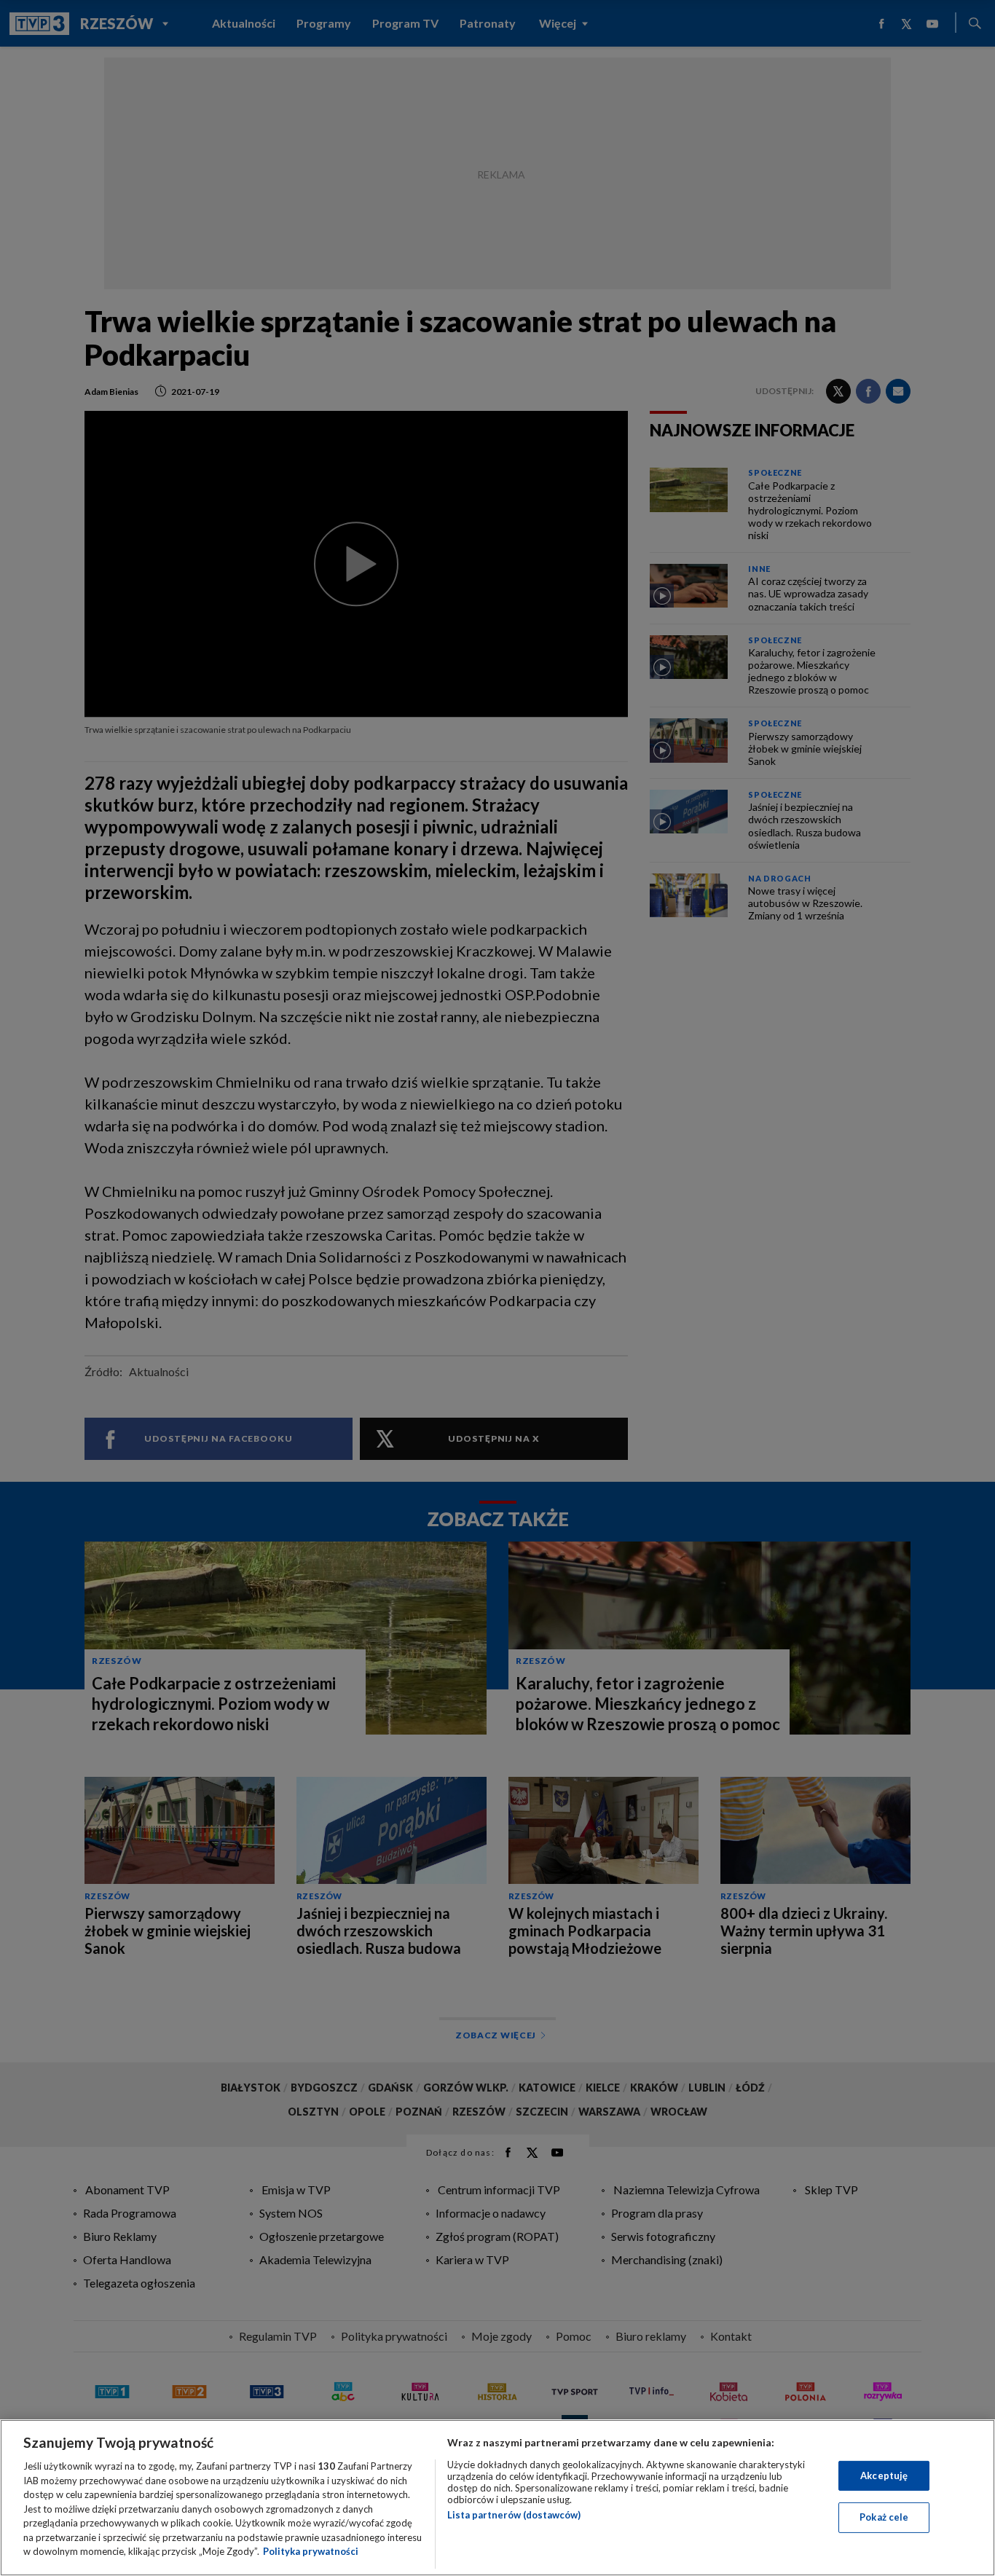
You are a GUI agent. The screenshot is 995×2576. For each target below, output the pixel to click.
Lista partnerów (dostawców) (514, 2515)
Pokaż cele (884, 2517)
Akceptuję (884, 2475)
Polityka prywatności (311, 2551)
